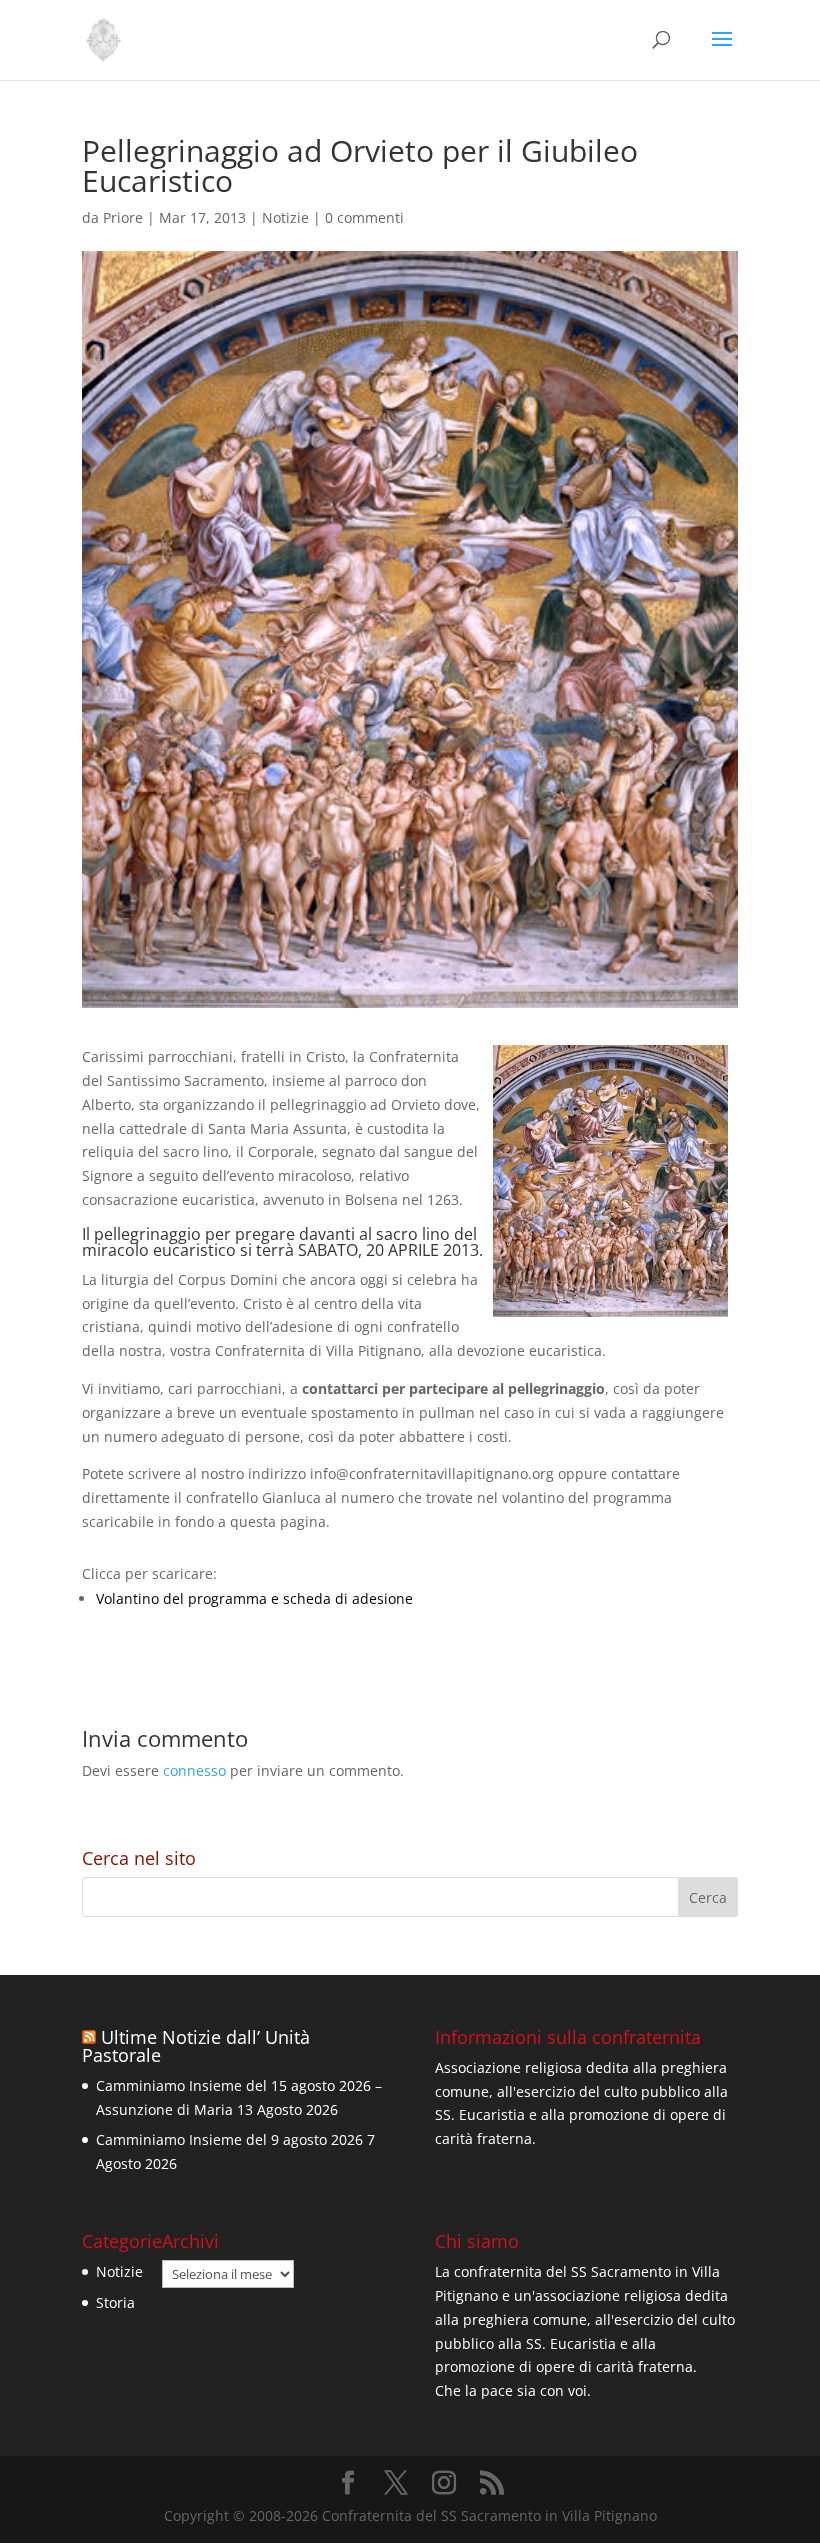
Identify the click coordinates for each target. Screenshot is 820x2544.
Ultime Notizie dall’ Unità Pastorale (196, 2046)
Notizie (285, 217)
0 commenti (364, 217)
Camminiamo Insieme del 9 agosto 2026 (229, 2139)
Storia (115, 2302)
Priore (123, 217)
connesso (194, 1770)
